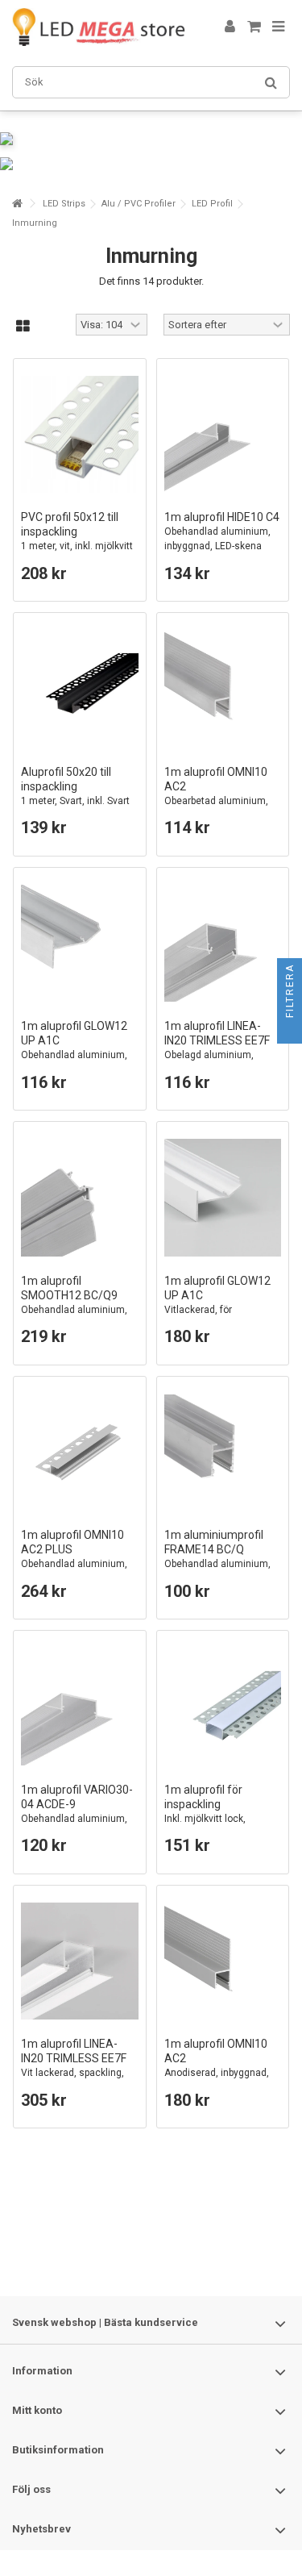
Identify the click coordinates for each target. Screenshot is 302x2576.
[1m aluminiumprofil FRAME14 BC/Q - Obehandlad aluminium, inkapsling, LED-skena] (223, 1453)
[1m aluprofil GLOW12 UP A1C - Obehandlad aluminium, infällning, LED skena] (80, 944)
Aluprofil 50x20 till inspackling (75, 793)
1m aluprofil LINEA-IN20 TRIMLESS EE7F (217, 1047)
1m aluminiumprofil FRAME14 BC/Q (217, 1556)
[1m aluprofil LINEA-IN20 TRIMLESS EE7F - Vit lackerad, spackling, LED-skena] (80, 1961)
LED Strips (64, 204)
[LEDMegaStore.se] (99, 27)
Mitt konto (37, 2410)
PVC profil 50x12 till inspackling (77, 538)
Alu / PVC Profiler (139, 204)
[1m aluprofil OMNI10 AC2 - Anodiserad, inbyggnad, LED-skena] (223, 1961)
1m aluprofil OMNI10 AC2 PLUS (74, 1556)
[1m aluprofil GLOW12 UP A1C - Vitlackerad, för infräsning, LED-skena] (223, 1198)
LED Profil (212, 204)
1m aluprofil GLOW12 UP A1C (74, 1047)
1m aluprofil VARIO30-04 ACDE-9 (77, 1811)
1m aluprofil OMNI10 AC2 (216, 793)
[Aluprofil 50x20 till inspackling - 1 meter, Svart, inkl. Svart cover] (80, 689)
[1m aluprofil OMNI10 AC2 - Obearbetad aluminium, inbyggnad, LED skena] (223, 689)
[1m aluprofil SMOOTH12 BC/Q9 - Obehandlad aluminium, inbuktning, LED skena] (80, 1198)
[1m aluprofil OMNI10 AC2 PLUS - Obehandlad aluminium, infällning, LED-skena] (80, 1453)
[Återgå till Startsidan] (17, 204)
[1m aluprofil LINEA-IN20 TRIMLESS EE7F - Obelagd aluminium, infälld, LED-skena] (223, 944)
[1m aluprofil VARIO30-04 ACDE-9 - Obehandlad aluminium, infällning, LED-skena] (80, 1707)
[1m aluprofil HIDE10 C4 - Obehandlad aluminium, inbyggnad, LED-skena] (223, 435)
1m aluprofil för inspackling (205, 1811)
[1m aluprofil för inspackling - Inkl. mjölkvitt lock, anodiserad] (223, 1707)
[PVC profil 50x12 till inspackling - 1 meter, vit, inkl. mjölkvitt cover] (80, 435)
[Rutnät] (23, 327)
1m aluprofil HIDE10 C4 (222, 531)
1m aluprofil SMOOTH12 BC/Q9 (74, 1302)
